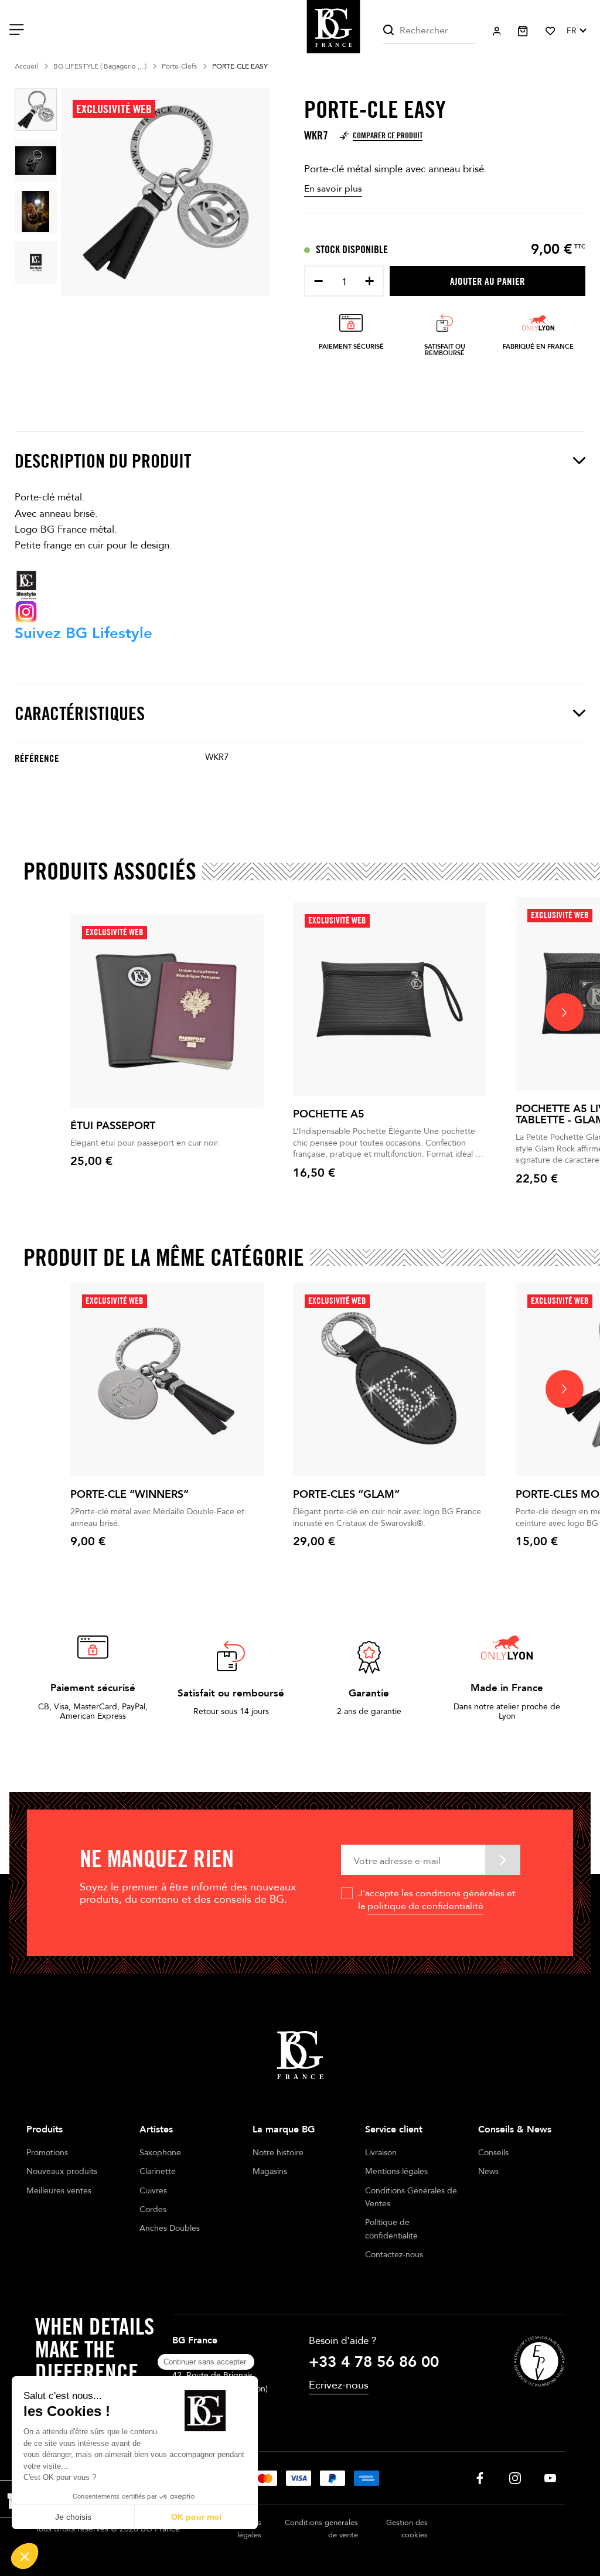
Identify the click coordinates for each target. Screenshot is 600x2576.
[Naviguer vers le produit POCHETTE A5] (390, 999)
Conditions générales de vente (321, 2529)
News (488, 2171)
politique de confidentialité (425, 1906)
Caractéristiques (80, 713)
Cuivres (153, 2191)
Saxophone (160, 2153)
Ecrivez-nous (339, 2385)
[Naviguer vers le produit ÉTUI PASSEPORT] (167, 1011)
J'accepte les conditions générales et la (437, 1900)
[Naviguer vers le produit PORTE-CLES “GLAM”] (390, 1379)
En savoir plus (333, 189)
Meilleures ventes (59, 2191)
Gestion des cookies (407, 2529)
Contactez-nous (394, 2255)
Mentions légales (396, 2171)
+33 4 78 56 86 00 (374, 2362)
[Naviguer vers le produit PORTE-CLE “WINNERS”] (167, 1379)
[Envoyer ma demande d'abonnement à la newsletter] (503, 1860)
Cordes (153, 2209)
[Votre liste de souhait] (550, 31)
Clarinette (158, 2171)
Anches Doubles (170, 2228)
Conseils (493, 2153)
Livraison (381, 2153)
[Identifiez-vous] (497, 31)
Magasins (270, 2171)
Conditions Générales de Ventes (411, 2197)
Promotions (47, 2153)
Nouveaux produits (62, 2171)
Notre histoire (278, 2153)
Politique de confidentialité (391, 2229)
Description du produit (103, 461)
